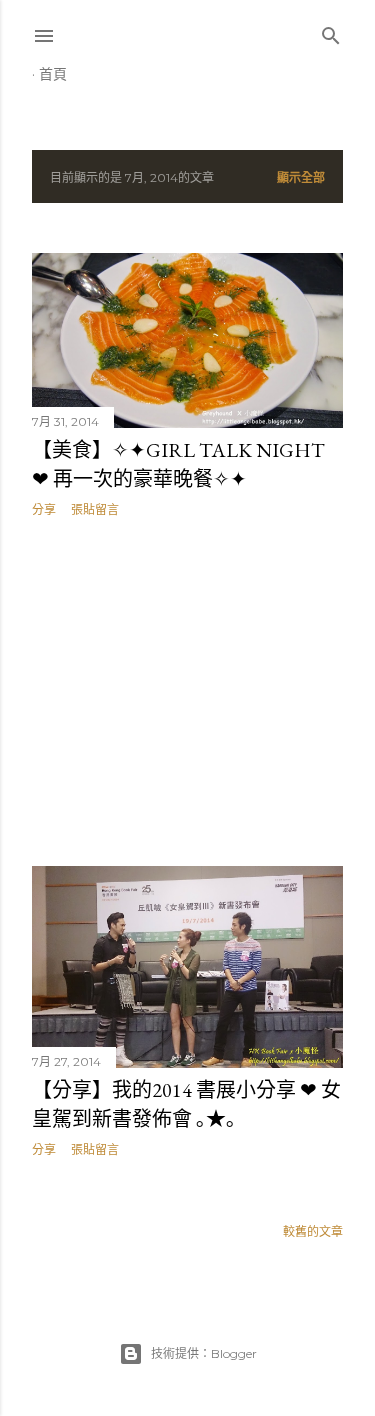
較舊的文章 (313, 1231)
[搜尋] (331, 31)
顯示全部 (301, 177)
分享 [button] (44, 509)
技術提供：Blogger (204, 1353)
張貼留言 (95, 509)
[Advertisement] (187, 692)
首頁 (53, 74)
